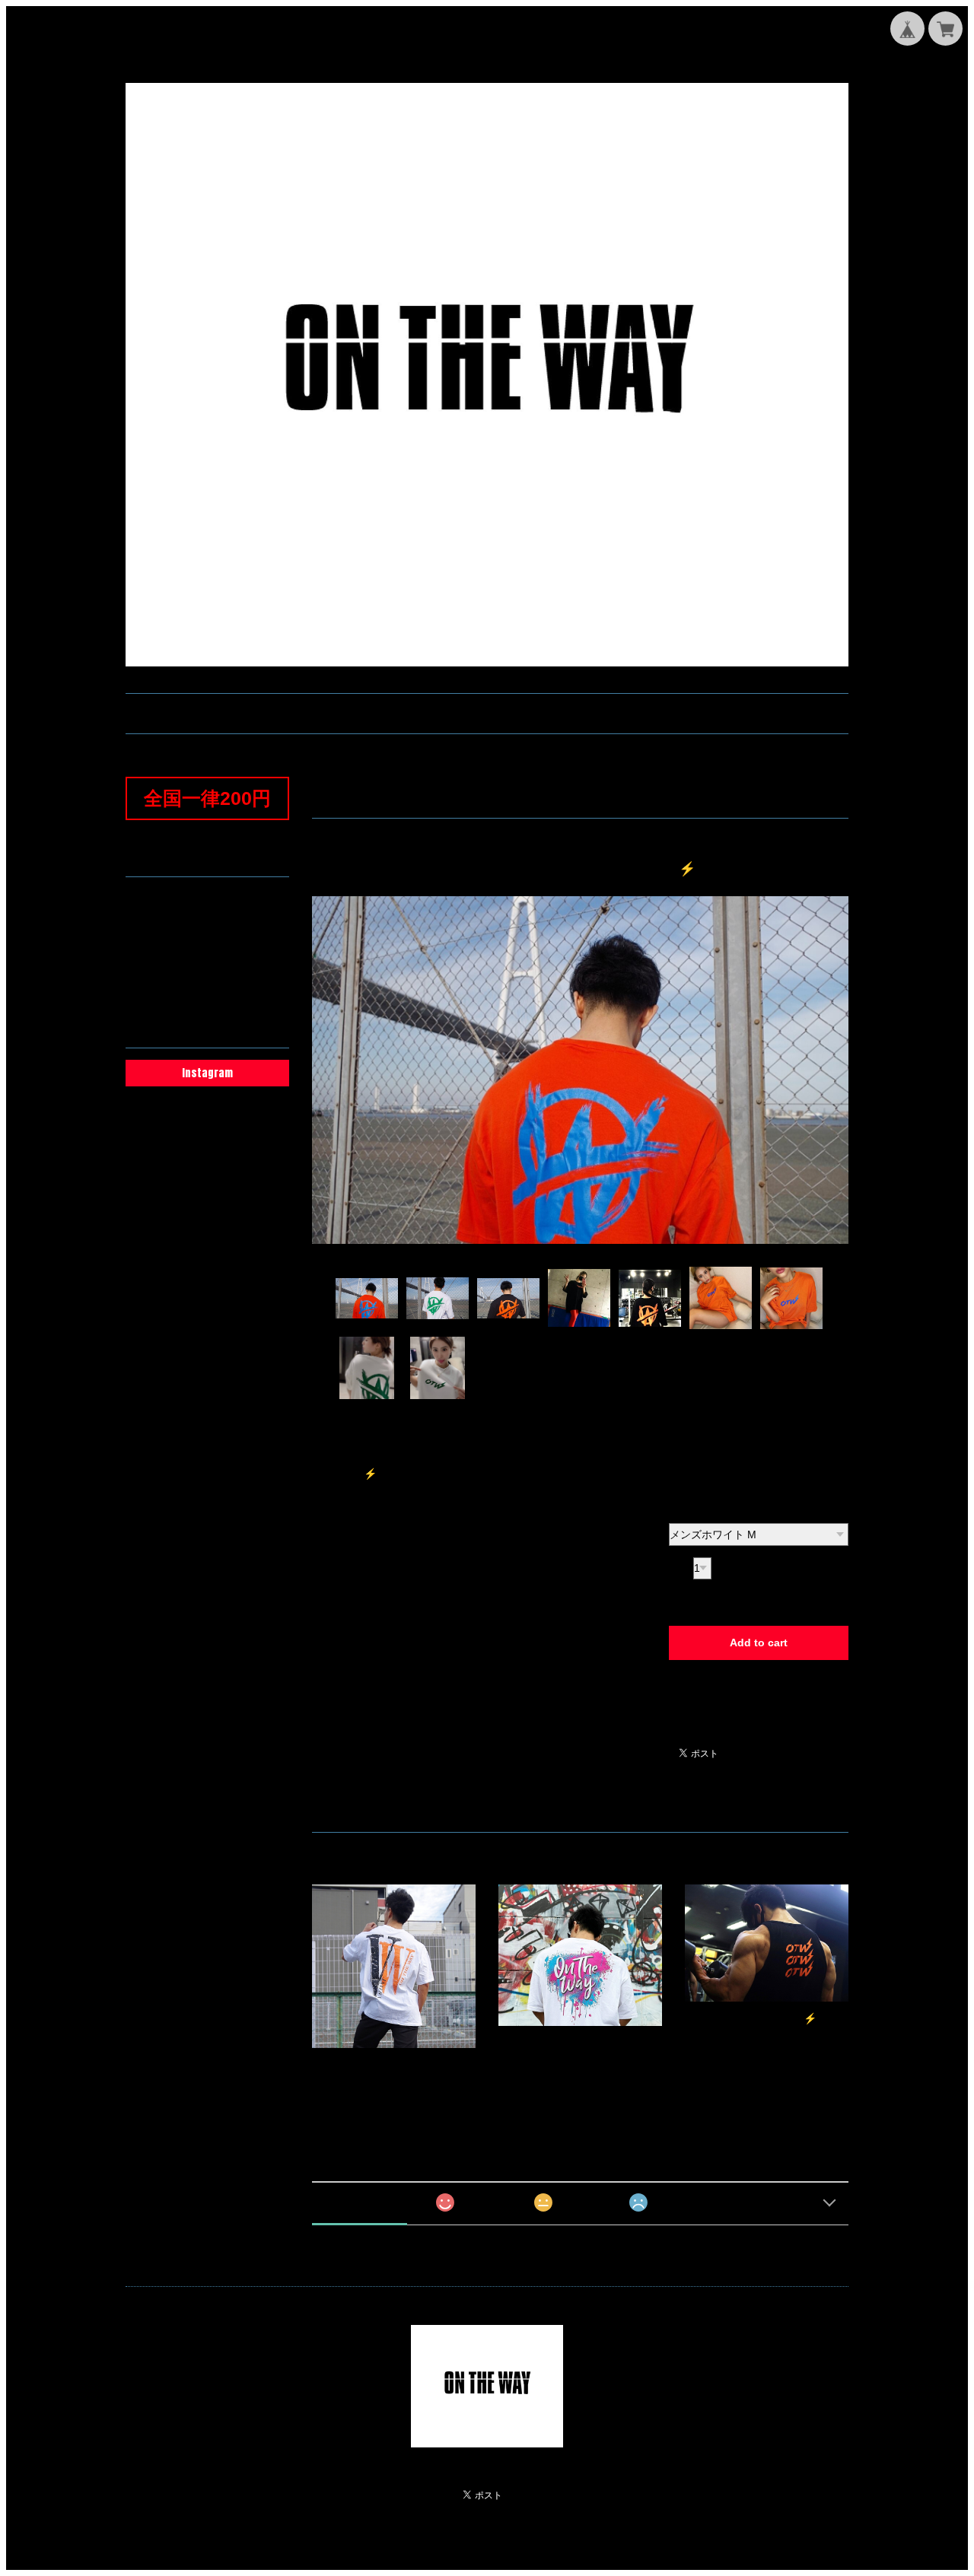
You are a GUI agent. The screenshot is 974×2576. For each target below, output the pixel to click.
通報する (686, 1730)
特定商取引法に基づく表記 (202, 972)
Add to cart (759, 1643)
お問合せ (159, 924)
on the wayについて (185, 900)
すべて (360, 2202)
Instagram (207, 1073)
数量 (680, 1568)
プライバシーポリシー (191, 947)
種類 (680, 1509)
